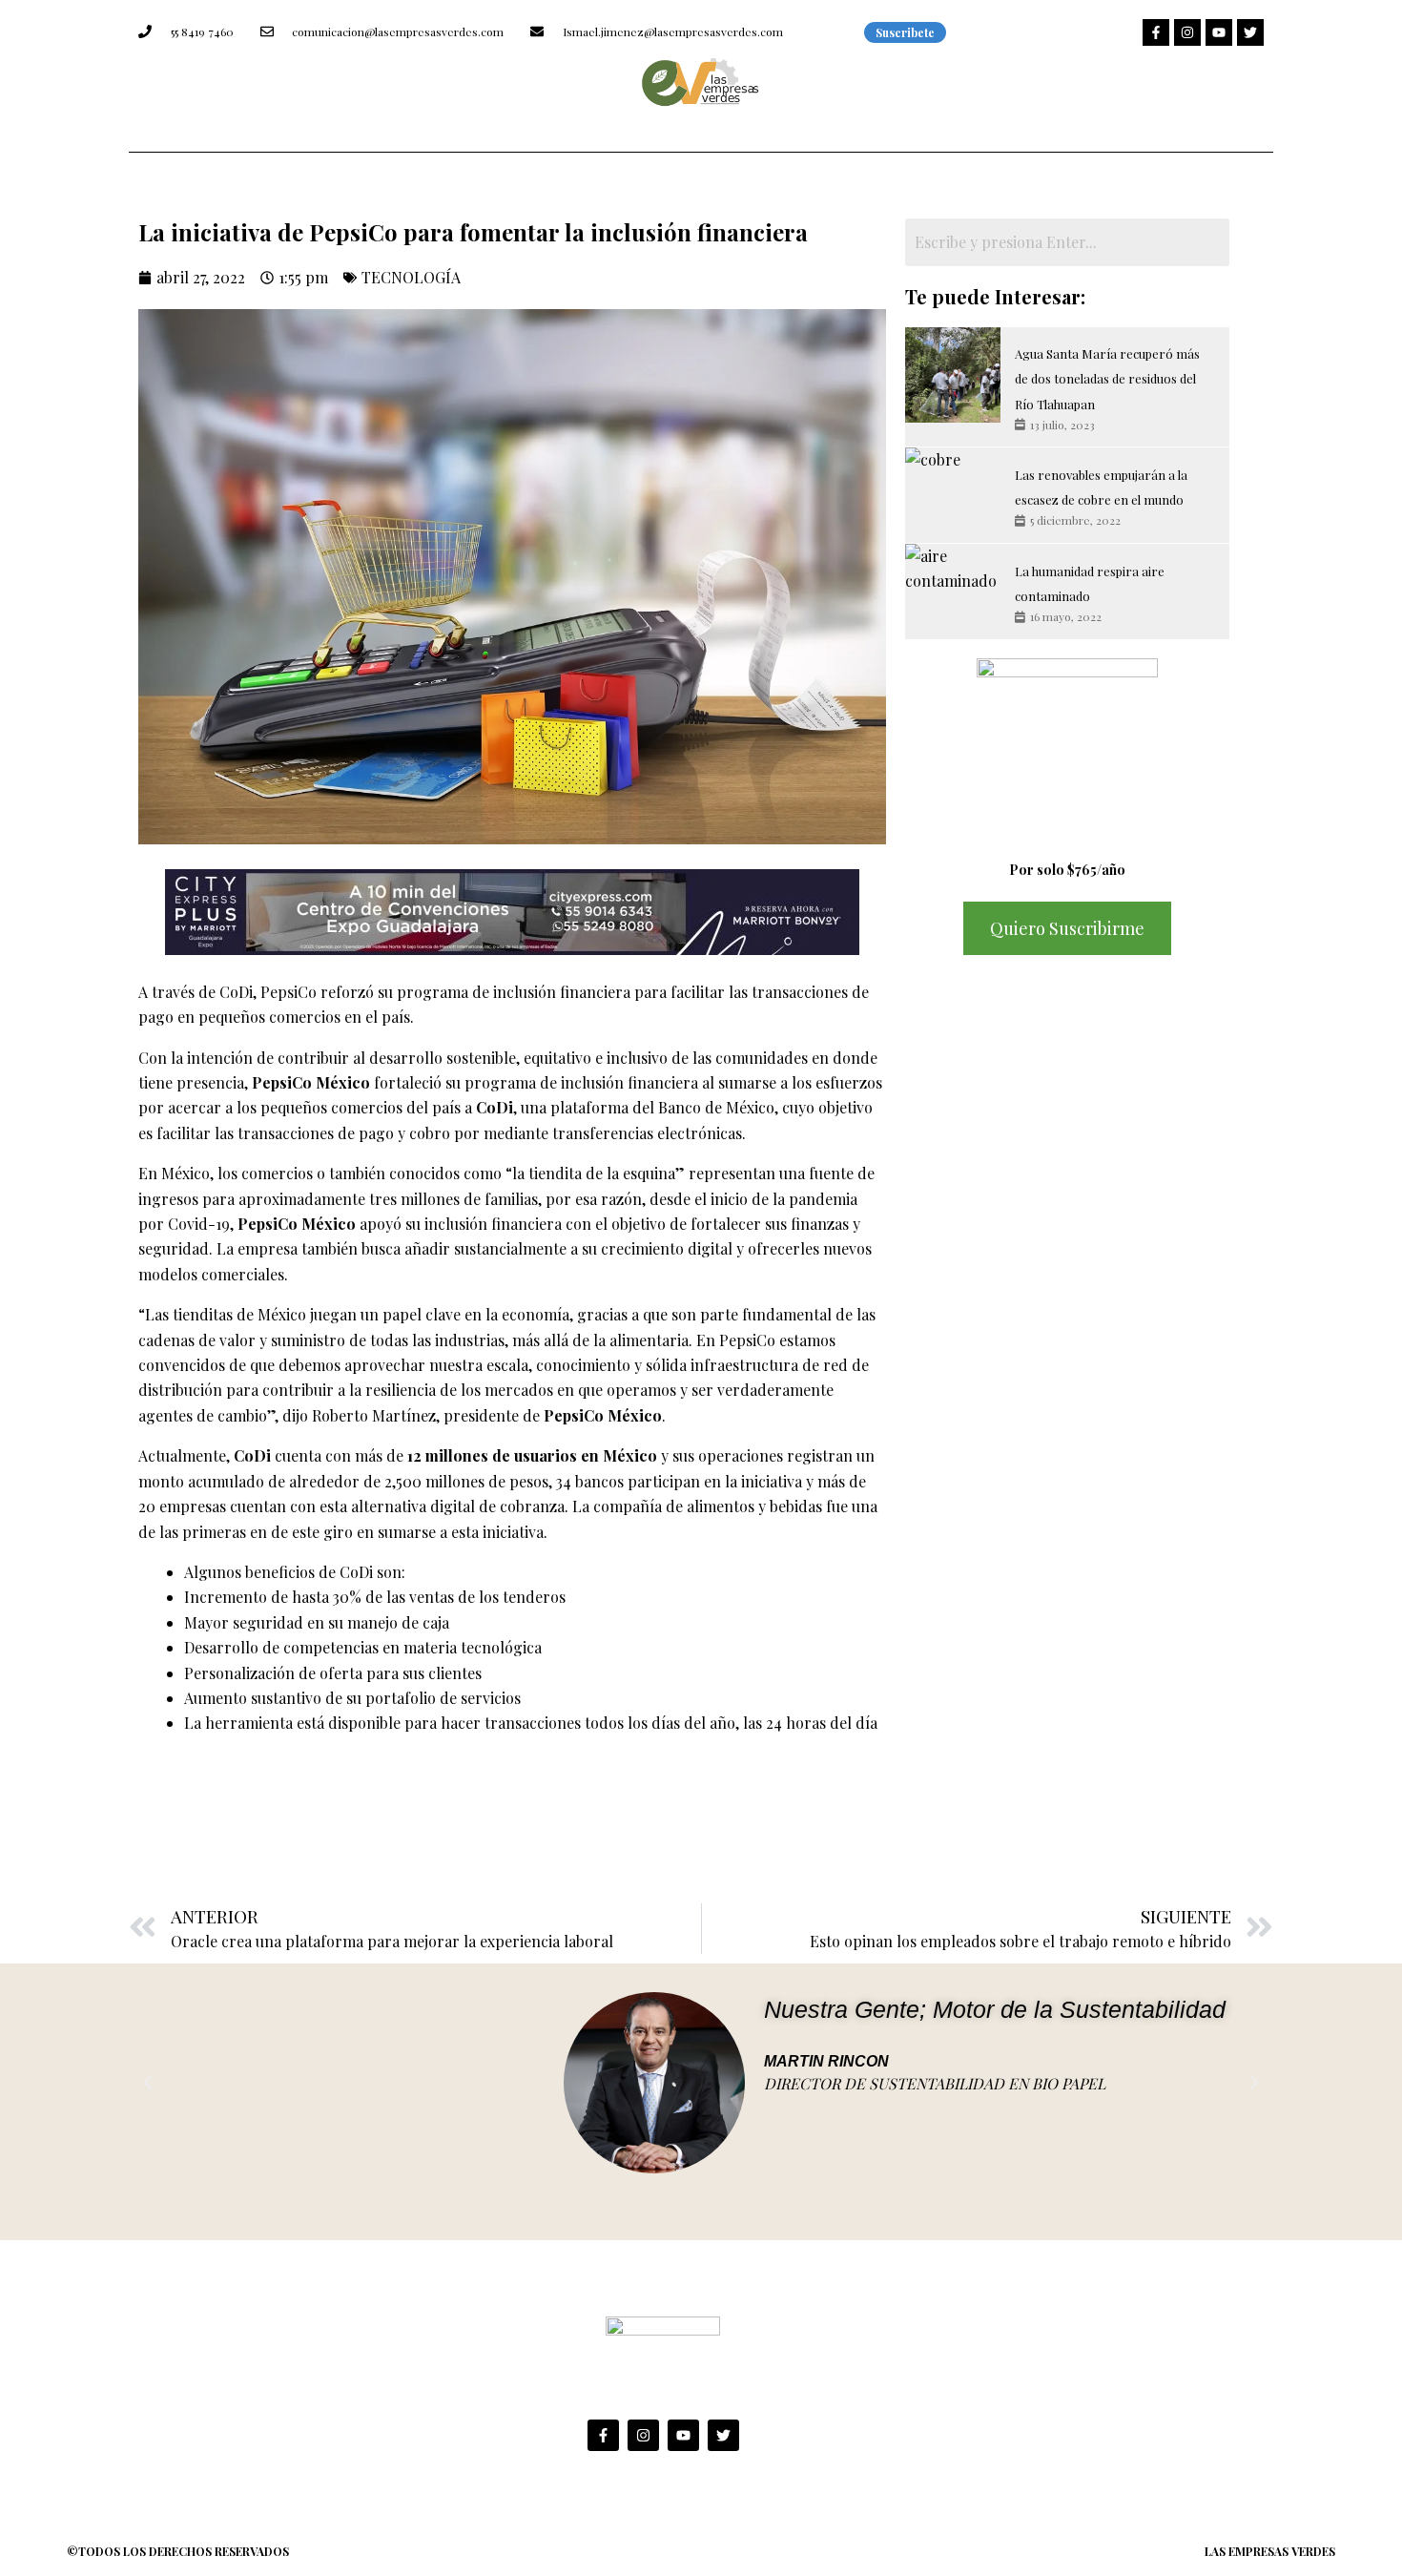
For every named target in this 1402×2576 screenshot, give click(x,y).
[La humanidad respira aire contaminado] (953, 592)
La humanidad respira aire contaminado (1090, 583)
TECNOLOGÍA (411, 277)
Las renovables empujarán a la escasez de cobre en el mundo (1101, 487)
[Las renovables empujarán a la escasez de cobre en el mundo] (953, 495)
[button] (148, 2083)
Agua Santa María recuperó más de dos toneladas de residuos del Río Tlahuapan (1107, 379)
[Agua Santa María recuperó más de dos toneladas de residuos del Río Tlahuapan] (953, 375)
